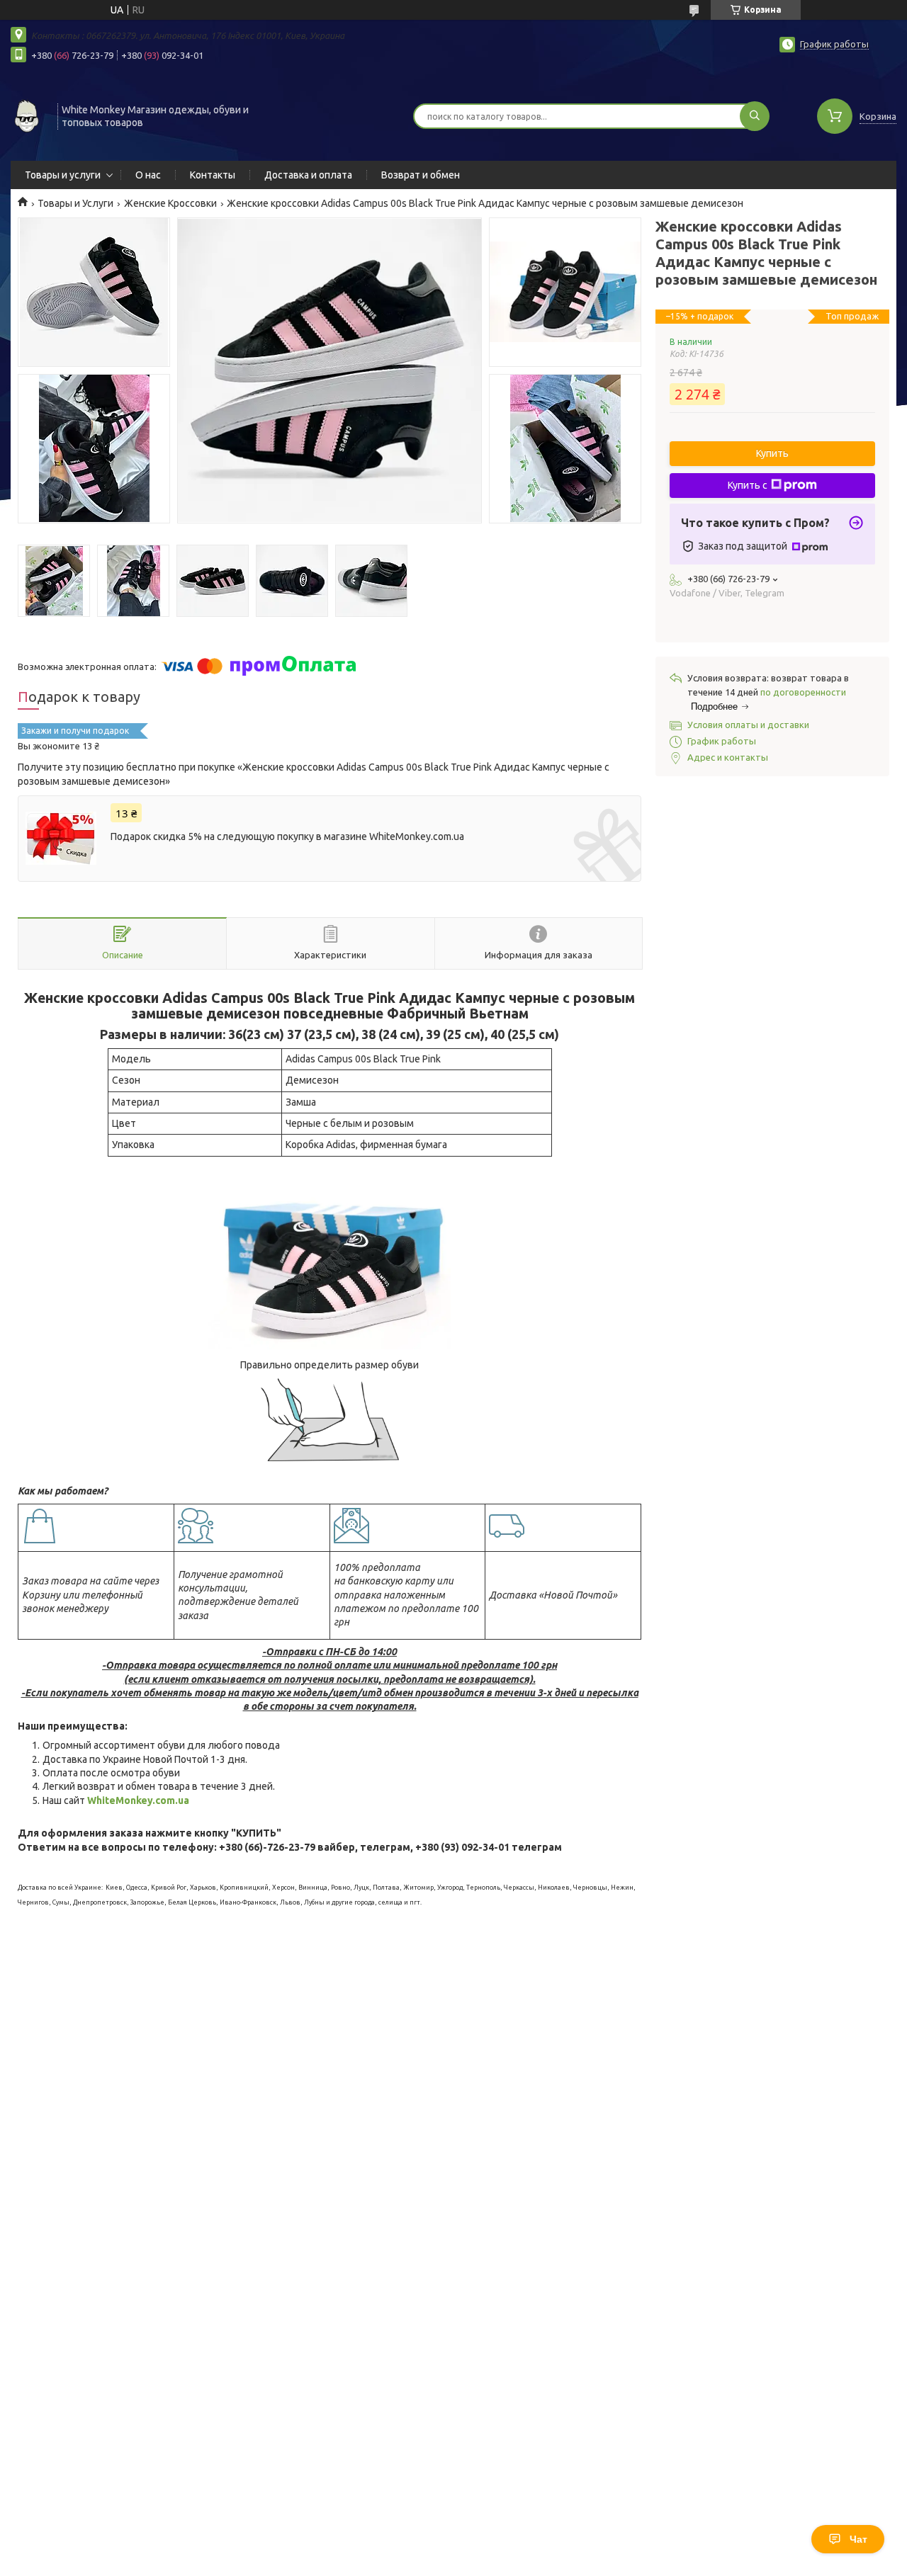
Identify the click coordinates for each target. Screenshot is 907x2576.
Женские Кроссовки (170, 203)
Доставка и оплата (308, 175)
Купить (772, 453)
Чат (858, 2539)
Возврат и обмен (421, 175)
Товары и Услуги (75, 203)
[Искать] (755, 116)
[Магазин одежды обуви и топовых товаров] (28, 115)
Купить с (748, 485)
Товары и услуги (63, 175)
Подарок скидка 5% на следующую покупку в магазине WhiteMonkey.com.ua (287, 836)
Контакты (213, 175)
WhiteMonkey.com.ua (138, 1800)
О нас (148, 175)
